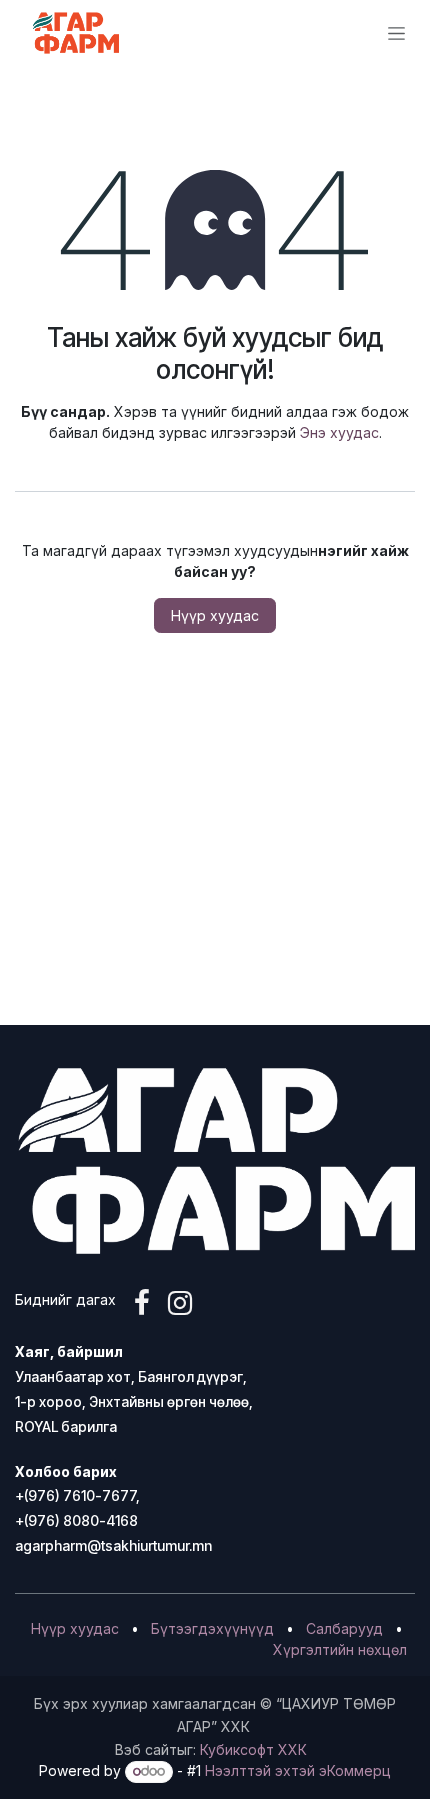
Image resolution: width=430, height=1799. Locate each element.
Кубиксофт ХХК (253, 1749)
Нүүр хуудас (215, 615)
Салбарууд (344, 1628)
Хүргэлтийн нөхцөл (340, 1649)
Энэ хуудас (339, 432)
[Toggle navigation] (396, 33)
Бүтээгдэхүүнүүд (212, 1628)
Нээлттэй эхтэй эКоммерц (298, 1770)
